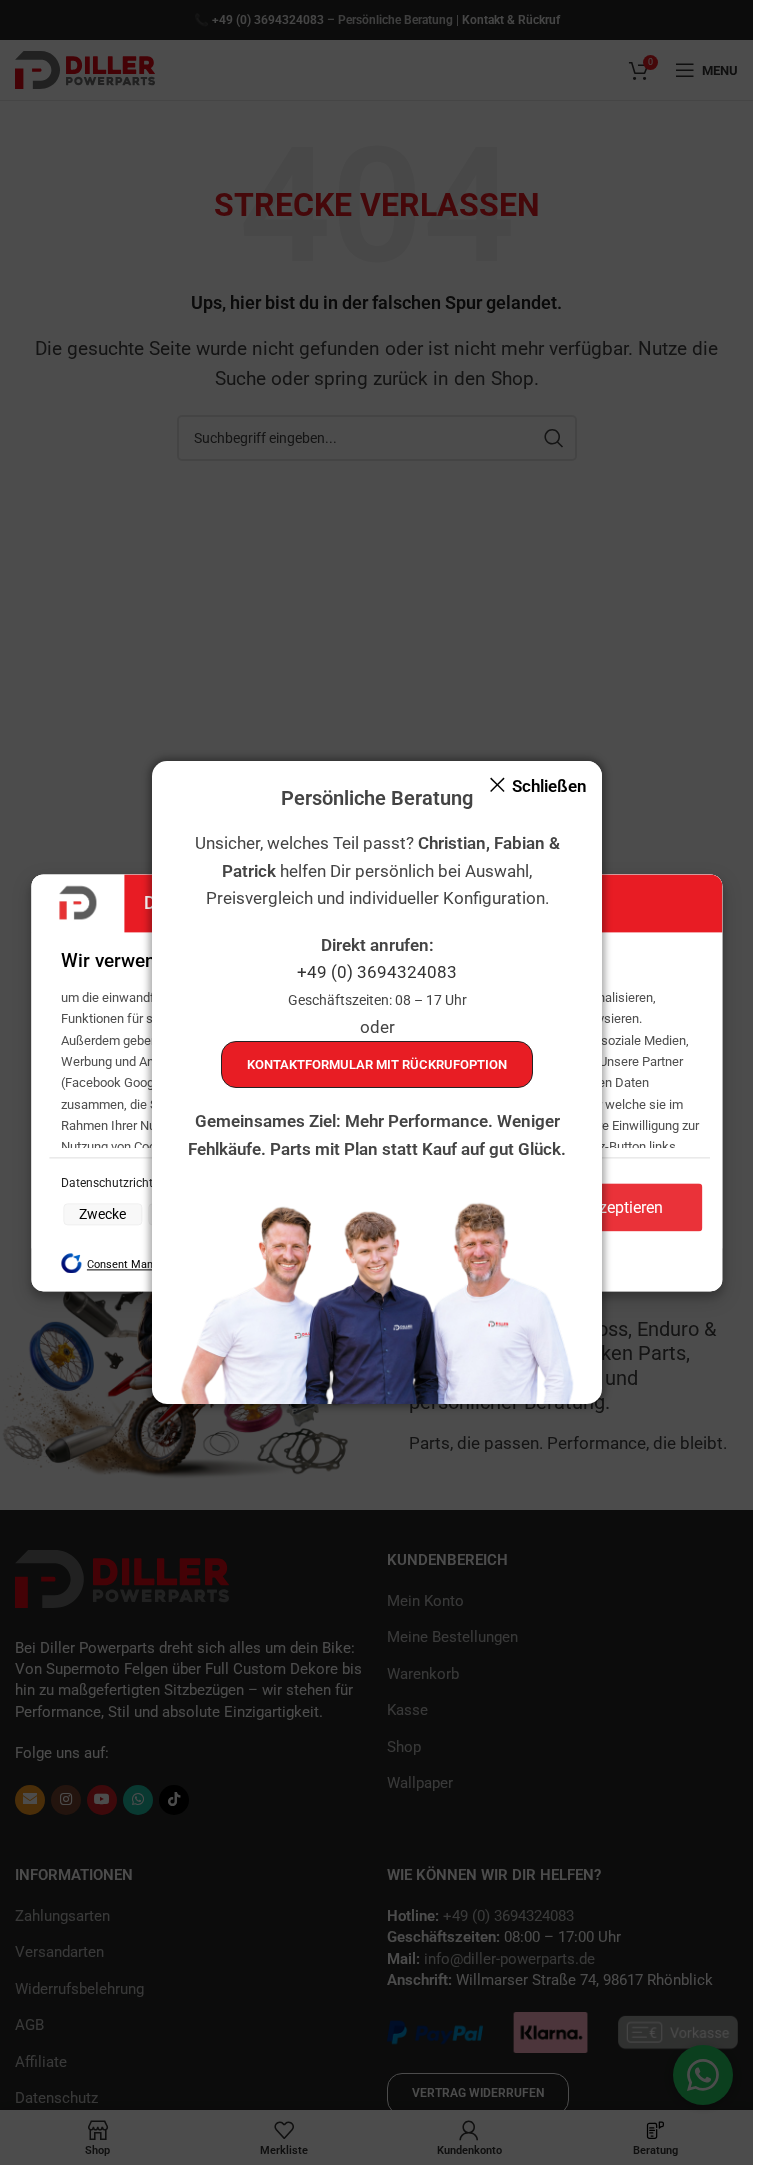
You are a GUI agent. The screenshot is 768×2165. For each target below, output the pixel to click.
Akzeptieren (622, 1207)
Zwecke (102, 1215)
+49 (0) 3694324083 (377, 972)
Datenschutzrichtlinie (119, 1184)
